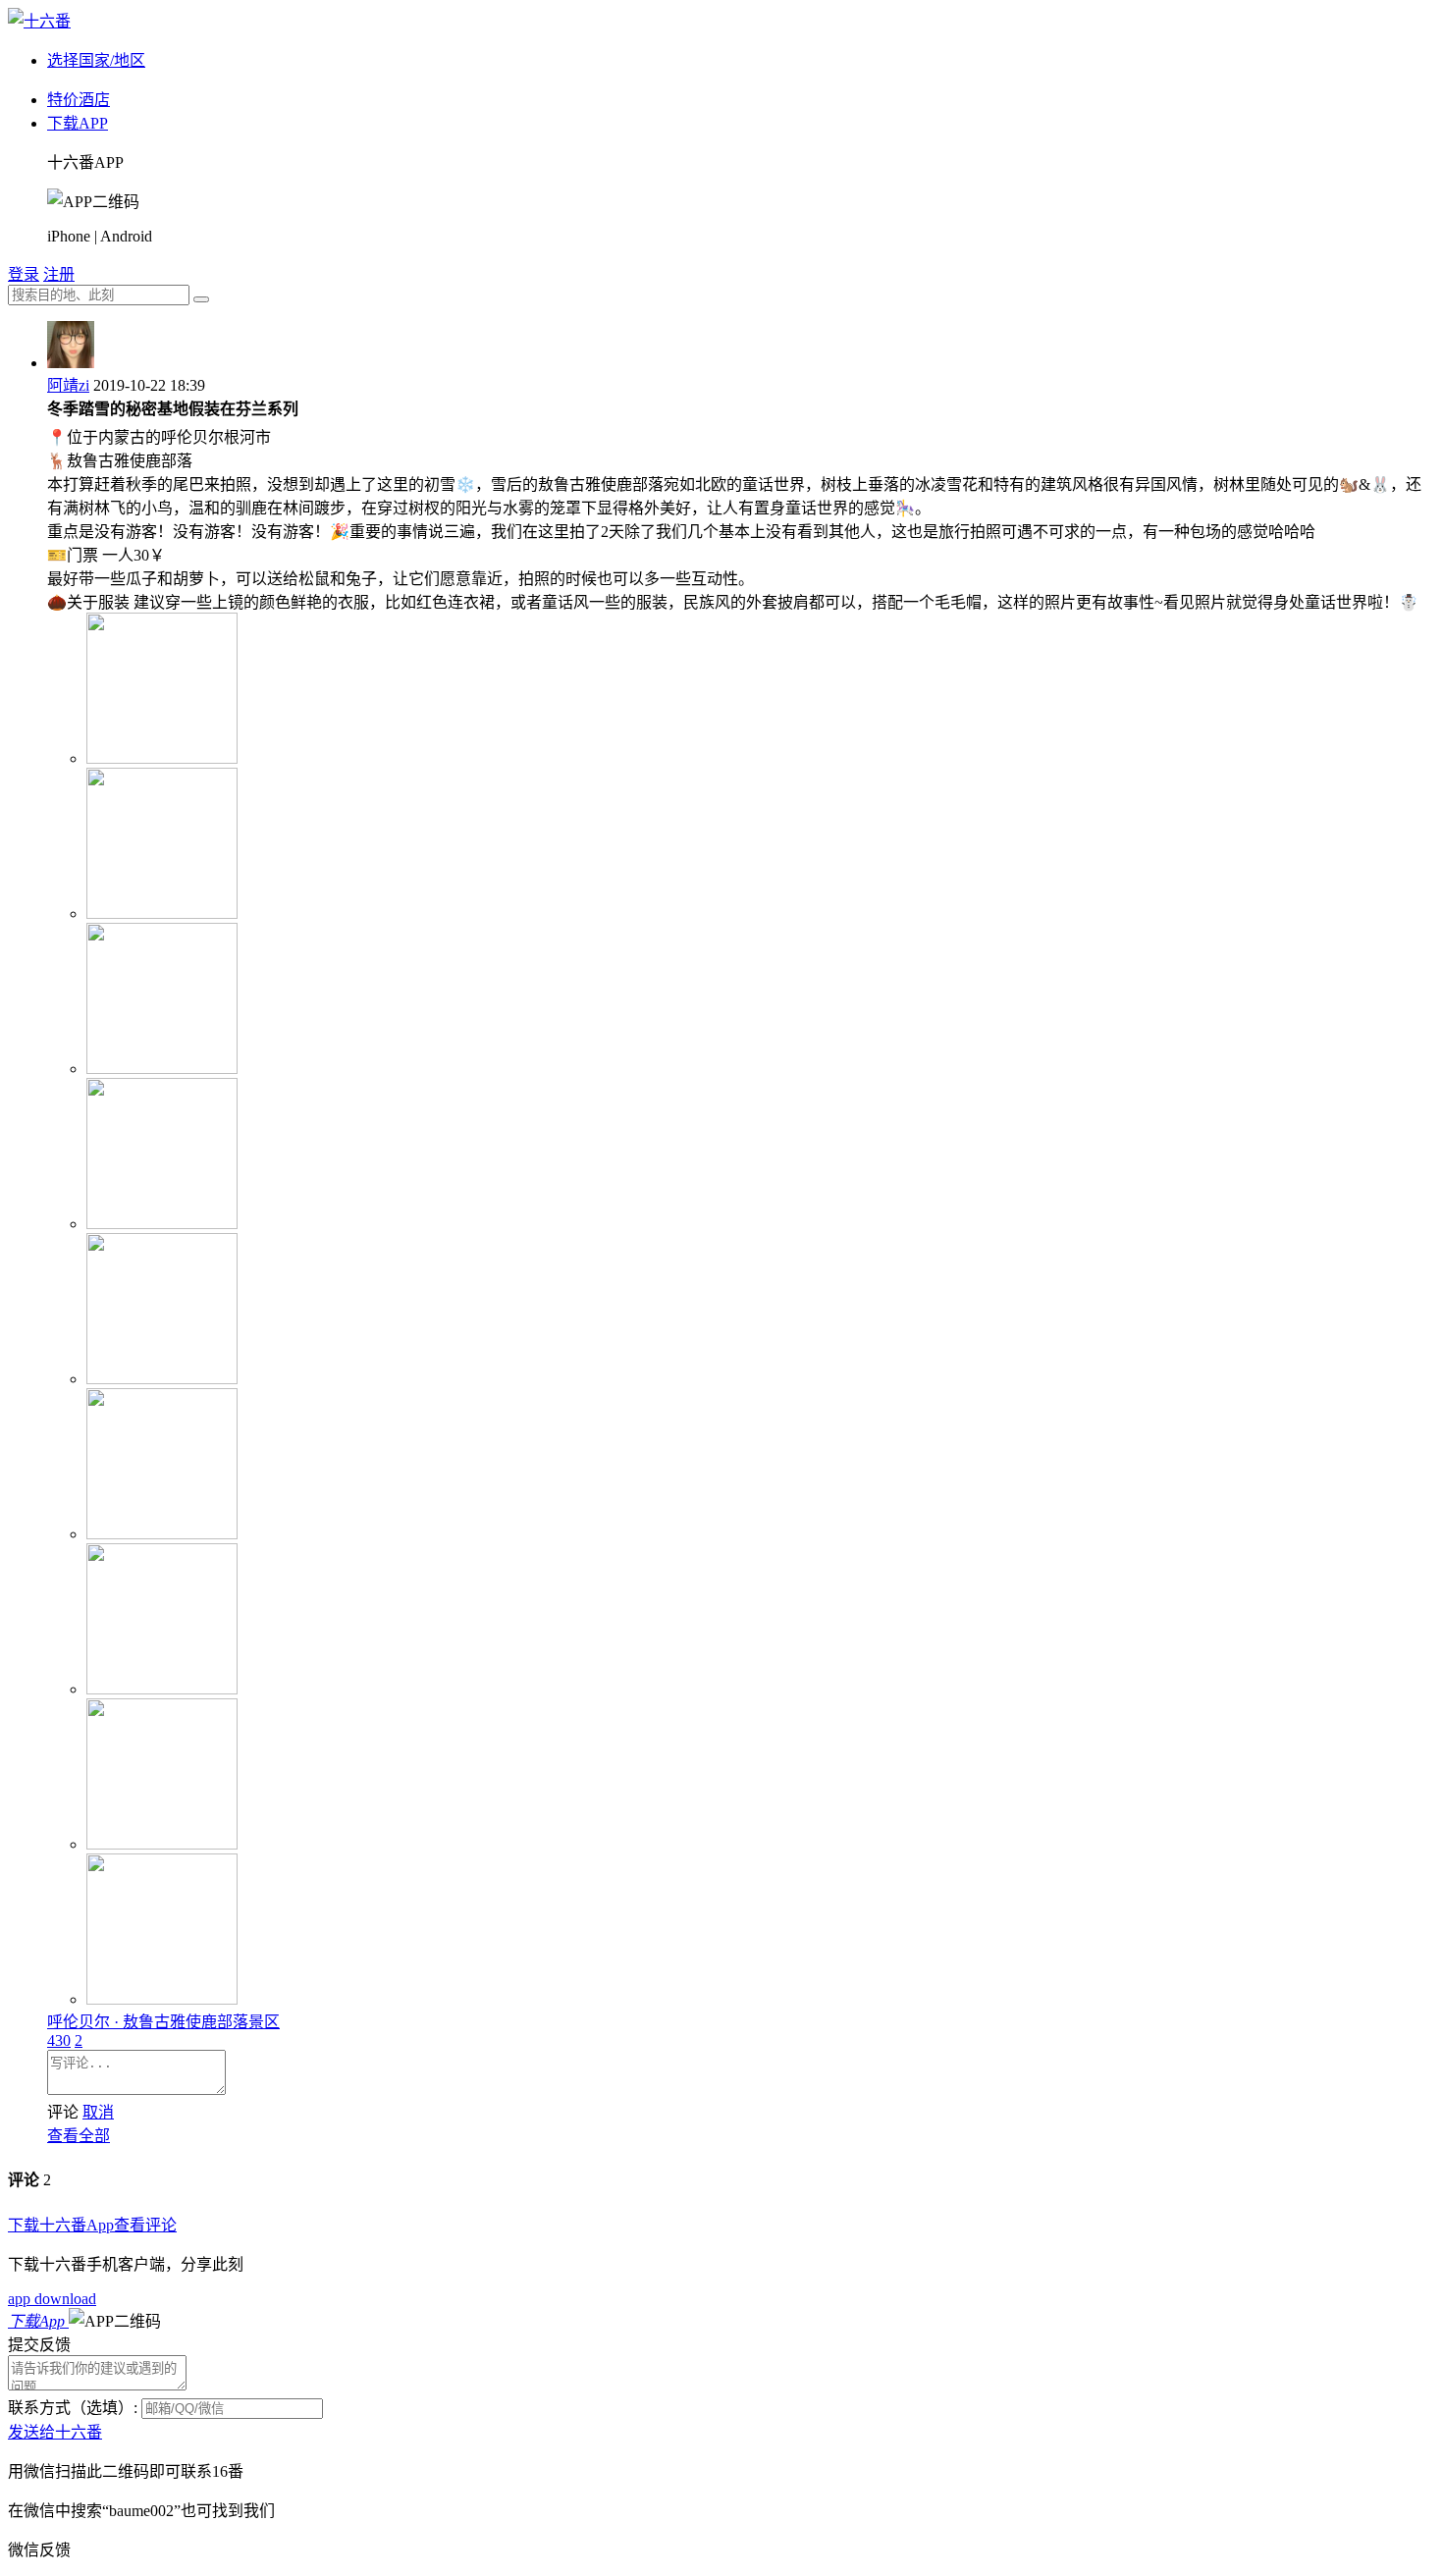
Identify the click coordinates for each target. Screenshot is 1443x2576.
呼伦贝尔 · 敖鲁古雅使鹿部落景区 (163, 2022)
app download (52, 2299)
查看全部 (79, 2136)
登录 (24, 274)
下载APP (78, 123)
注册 (59, 274)
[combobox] (99, 295)
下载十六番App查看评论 (92, 2225)
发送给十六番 (55, 2432)
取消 (98, 2112)
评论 (63, 2112)
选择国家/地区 (96, 60)
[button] (115, 2321)
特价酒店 (79, 100)
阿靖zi (68, 385)
